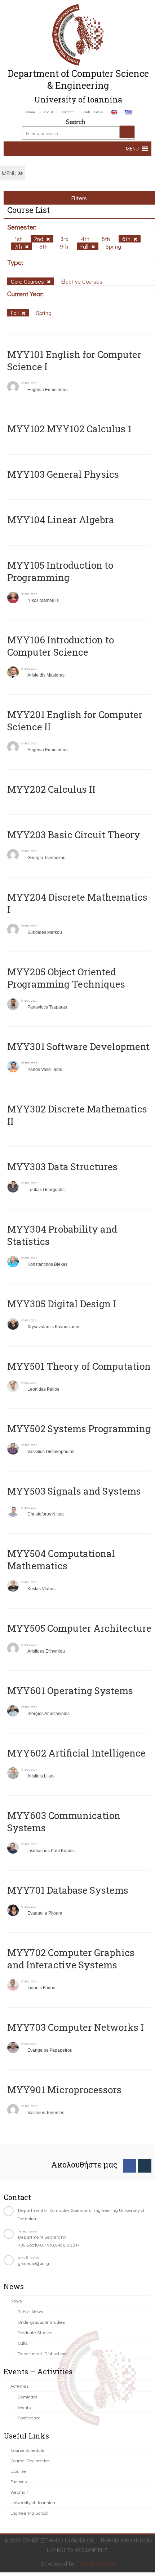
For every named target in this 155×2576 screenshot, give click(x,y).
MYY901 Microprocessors (64, 2090)
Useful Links (92, 112)
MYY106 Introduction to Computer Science (61, 646)
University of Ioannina (33, 2502)
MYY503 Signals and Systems (74, 1491)
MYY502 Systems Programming (79, 1429)
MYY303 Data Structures (62, 1167)
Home (30, 112)
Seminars (27, 2396)
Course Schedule (27, 2450)
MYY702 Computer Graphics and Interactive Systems (71, 1959)
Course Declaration (30, 2460)
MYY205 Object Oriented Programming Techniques (66, 978)
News (16, 2301)
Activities (19, 2386)
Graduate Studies (35, 2332)
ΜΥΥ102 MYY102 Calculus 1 (69, 429)
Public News (30, 2311)
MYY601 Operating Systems (70, 1691)
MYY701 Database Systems (68, 1890)
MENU (10, 173)
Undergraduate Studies (41, 2322)
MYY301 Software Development (78, 1046)
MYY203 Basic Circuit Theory (74, 835)
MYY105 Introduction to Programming (60, 571)
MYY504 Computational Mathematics (61, 1560)
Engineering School (29, 2513)
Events (24, 2407)
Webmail (19, 2492)
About (48, 112)
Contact (67, 112)
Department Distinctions (43, 2353)
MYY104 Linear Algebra (61, 520)
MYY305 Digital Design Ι (62, 1304)
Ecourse (18, 2471)
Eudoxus (19, 2481)
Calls (23, 2343)
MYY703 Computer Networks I (76, 2027)
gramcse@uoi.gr (35, 2263)
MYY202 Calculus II (51, 789)
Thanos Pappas (96, 2563)
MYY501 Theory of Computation (79, 1366)
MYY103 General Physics (63, 474)
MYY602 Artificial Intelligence (76, 1753)
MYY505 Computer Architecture (79, 1628)
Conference (29, 2417)
